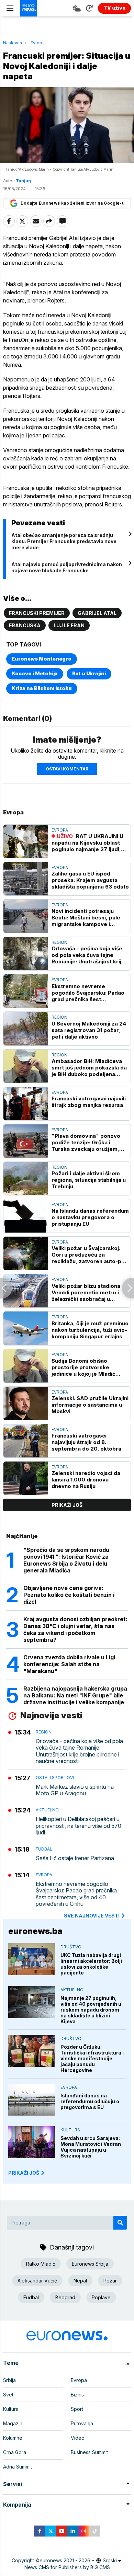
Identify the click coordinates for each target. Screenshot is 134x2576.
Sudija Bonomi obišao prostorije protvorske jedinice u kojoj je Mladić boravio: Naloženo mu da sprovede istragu (84, 1367)
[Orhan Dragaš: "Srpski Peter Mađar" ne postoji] (128, 1288)
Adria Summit (18, 2467)
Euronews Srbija (90, 2264)
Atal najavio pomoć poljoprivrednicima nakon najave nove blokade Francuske (67, 567)
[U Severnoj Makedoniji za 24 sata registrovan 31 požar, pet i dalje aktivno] (26, 1028)
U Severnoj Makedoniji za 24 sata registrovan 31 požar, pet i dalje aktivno (89, 1030)
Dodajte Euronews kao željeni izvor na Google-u (72, 203)
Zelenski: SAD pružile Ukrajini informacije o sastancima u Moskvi (90, 1405)
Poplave (101, 2297)
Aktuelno (47, 1810)
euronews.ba (35, 1931)
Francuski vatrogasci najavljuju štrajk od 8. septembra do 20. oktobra (86, 1442)
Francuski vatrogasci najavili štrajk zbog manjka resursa (89, 1102)
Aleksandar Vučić (37, 2281)
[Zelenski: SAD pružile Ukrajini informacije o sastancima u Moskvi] (26, 1403)
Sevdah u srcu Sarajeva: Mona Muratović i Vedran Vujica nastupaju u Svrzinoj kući (91, 2147)
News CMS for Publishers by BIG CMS (67, 2567)
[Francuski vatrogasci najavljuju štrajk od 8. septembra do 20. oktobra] (26, 1441)
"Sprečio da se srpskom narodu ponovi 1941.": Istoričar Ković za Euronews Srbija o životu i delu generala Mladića (66, 1560)
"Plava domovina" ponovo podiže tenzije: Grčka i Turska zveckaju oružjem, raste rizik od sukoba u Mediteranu (86, 1142)
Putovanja (82, 2423)
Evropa (38, 43)
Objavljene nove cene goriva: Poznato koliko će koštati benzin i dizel (69, 1595)
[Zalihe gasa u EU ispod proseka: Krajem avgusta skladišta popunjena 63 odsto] (26, 879)
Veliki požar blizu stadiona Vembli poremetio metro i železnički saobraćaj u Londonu (86, 1292)
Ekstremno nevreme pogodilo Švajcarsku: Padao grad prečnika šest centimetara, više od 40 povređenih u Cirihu (88, 993)
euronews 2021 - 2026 (65, 2560)
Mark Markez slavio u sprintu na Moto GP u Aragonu (75, 1790)
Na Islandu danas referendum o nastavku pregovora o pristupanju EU (90, 1217)
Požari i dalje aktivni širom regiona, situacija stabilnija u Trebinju (89, 1180)
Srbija (9, 2380)
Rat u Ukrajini (89, 673)
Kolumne (13, 2438)
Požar (110, 2281)
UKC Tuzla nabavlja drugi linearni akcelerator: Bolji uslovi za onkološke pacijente (91, 1964)
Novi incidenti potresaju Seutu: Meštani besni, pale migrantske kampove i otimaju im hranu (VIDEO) (86, 918)
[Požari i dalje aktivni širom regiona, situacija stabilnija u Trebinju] (26, 1178)
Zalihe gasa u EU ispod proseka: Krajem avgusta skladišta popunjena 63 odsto (90, 880)
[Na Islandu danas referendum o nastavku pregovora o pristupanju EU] (26, 1216)
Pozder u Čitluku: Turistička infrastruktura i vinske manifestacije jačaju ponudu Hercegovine (92, 2058)
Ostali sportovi (55, 1778)
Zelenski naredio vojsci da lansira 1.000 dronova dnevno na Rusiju (86, 1480)
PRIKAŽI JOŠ (24, 2173)
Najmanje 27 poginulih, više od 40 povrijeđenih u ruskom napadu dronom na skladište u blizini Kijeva (91, 2010)
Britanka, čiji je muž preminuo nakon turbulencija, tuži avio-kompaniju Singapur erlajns (90, 1330)
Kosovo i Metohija (35, 673)
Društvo (71, 1947)
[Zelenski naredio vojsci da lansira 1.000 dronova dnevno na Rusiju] (26, 1478)
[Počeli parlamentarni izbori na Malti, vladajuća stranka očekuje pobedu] (6, 1288)
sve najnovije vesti (92, 1916)
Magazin (13, 2423)
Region (59, 942)
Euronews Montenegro (42, 659)
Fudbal (44, 1849)
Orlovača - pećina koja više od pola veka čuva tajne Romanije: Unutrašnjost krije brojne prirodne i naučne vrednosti (88, 955)
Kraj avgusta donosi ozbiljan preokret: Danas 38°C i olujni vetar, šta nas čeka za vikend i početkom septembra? (75, 1629)
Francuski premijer (37, 613)
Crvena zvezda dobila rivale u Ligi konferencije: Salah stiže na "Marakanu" (69, 1664)
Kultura (70, 2130)
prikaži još (67, 1505)
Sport (77, 2409)
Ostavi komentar (67, 769)
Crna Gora (15, 2452)
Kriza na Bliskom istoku (42, 688)
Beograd (65, 2297)
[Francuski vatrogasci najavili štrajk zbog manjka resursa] (26, 1104)
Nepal (80, 2281)
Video (78, 2438)
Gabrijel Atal (97, 613)
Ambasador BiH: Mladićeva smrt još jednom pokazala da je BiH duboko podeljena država (89, 1068)
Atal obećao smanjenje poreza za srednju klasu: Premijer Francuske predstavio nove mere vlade (64, 541)
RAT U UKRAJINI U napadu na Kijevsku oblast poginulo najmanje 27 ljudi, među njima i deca (87, 843)
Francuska (25, 625)
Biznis (77, 2395)
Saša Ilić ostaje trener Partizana (75, 1858)
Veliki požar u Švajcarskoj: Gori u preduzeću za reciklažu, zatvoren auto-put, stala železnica (90, 1255)
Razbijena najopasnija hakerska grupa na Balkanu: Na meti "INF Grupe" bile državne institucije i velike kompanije (75, 1695)
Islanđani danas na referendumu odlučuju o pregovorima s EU (90, 2101)
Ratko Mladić (41, 2264)
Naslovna (13, 43)
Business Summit (89, 2452)
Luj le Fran (69, 625)
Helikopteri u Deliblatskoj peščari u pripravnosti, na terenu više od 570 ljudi (79, 1826)
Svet (8, 2395)
